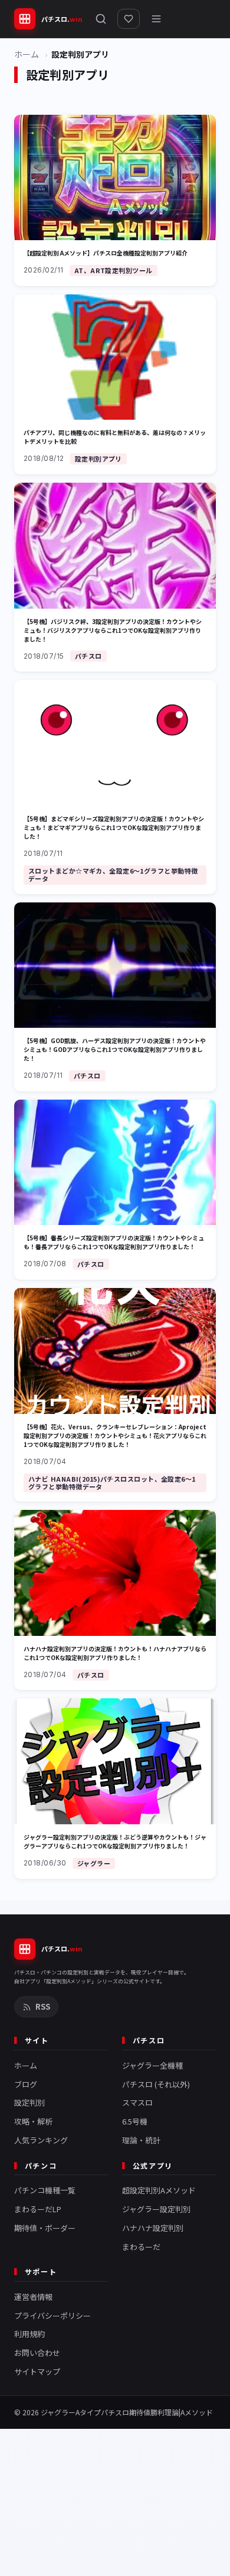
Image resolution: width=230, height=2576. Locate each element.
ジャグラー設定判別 (156, 2209)
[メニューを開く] (156, 19)
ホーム (27, 54)
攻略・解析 (33, 2121)
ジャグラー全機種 (152, 2065)
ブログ (26, 2084)
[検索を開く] (101, 19)
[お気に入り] (129, 19)
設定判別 (29, 2102)
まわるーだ (141, 2247)
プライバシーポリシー (52, 2316)
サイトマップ (37, 2371)
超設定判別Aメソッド (159, 2190)
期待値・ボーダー (45, 2228)
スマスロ (137, 2102)
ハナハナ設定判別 (153, 2228)
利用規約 (29, 2334)
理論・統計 (141, 2140)
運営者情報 (33, 2297)
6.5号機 (135, 2121)
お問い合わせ (37, 2353)
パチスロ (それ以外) (156, 2084)
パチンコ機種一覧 (45, 2190)
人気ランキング (41, 2140)
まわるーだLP (38, 2209)
